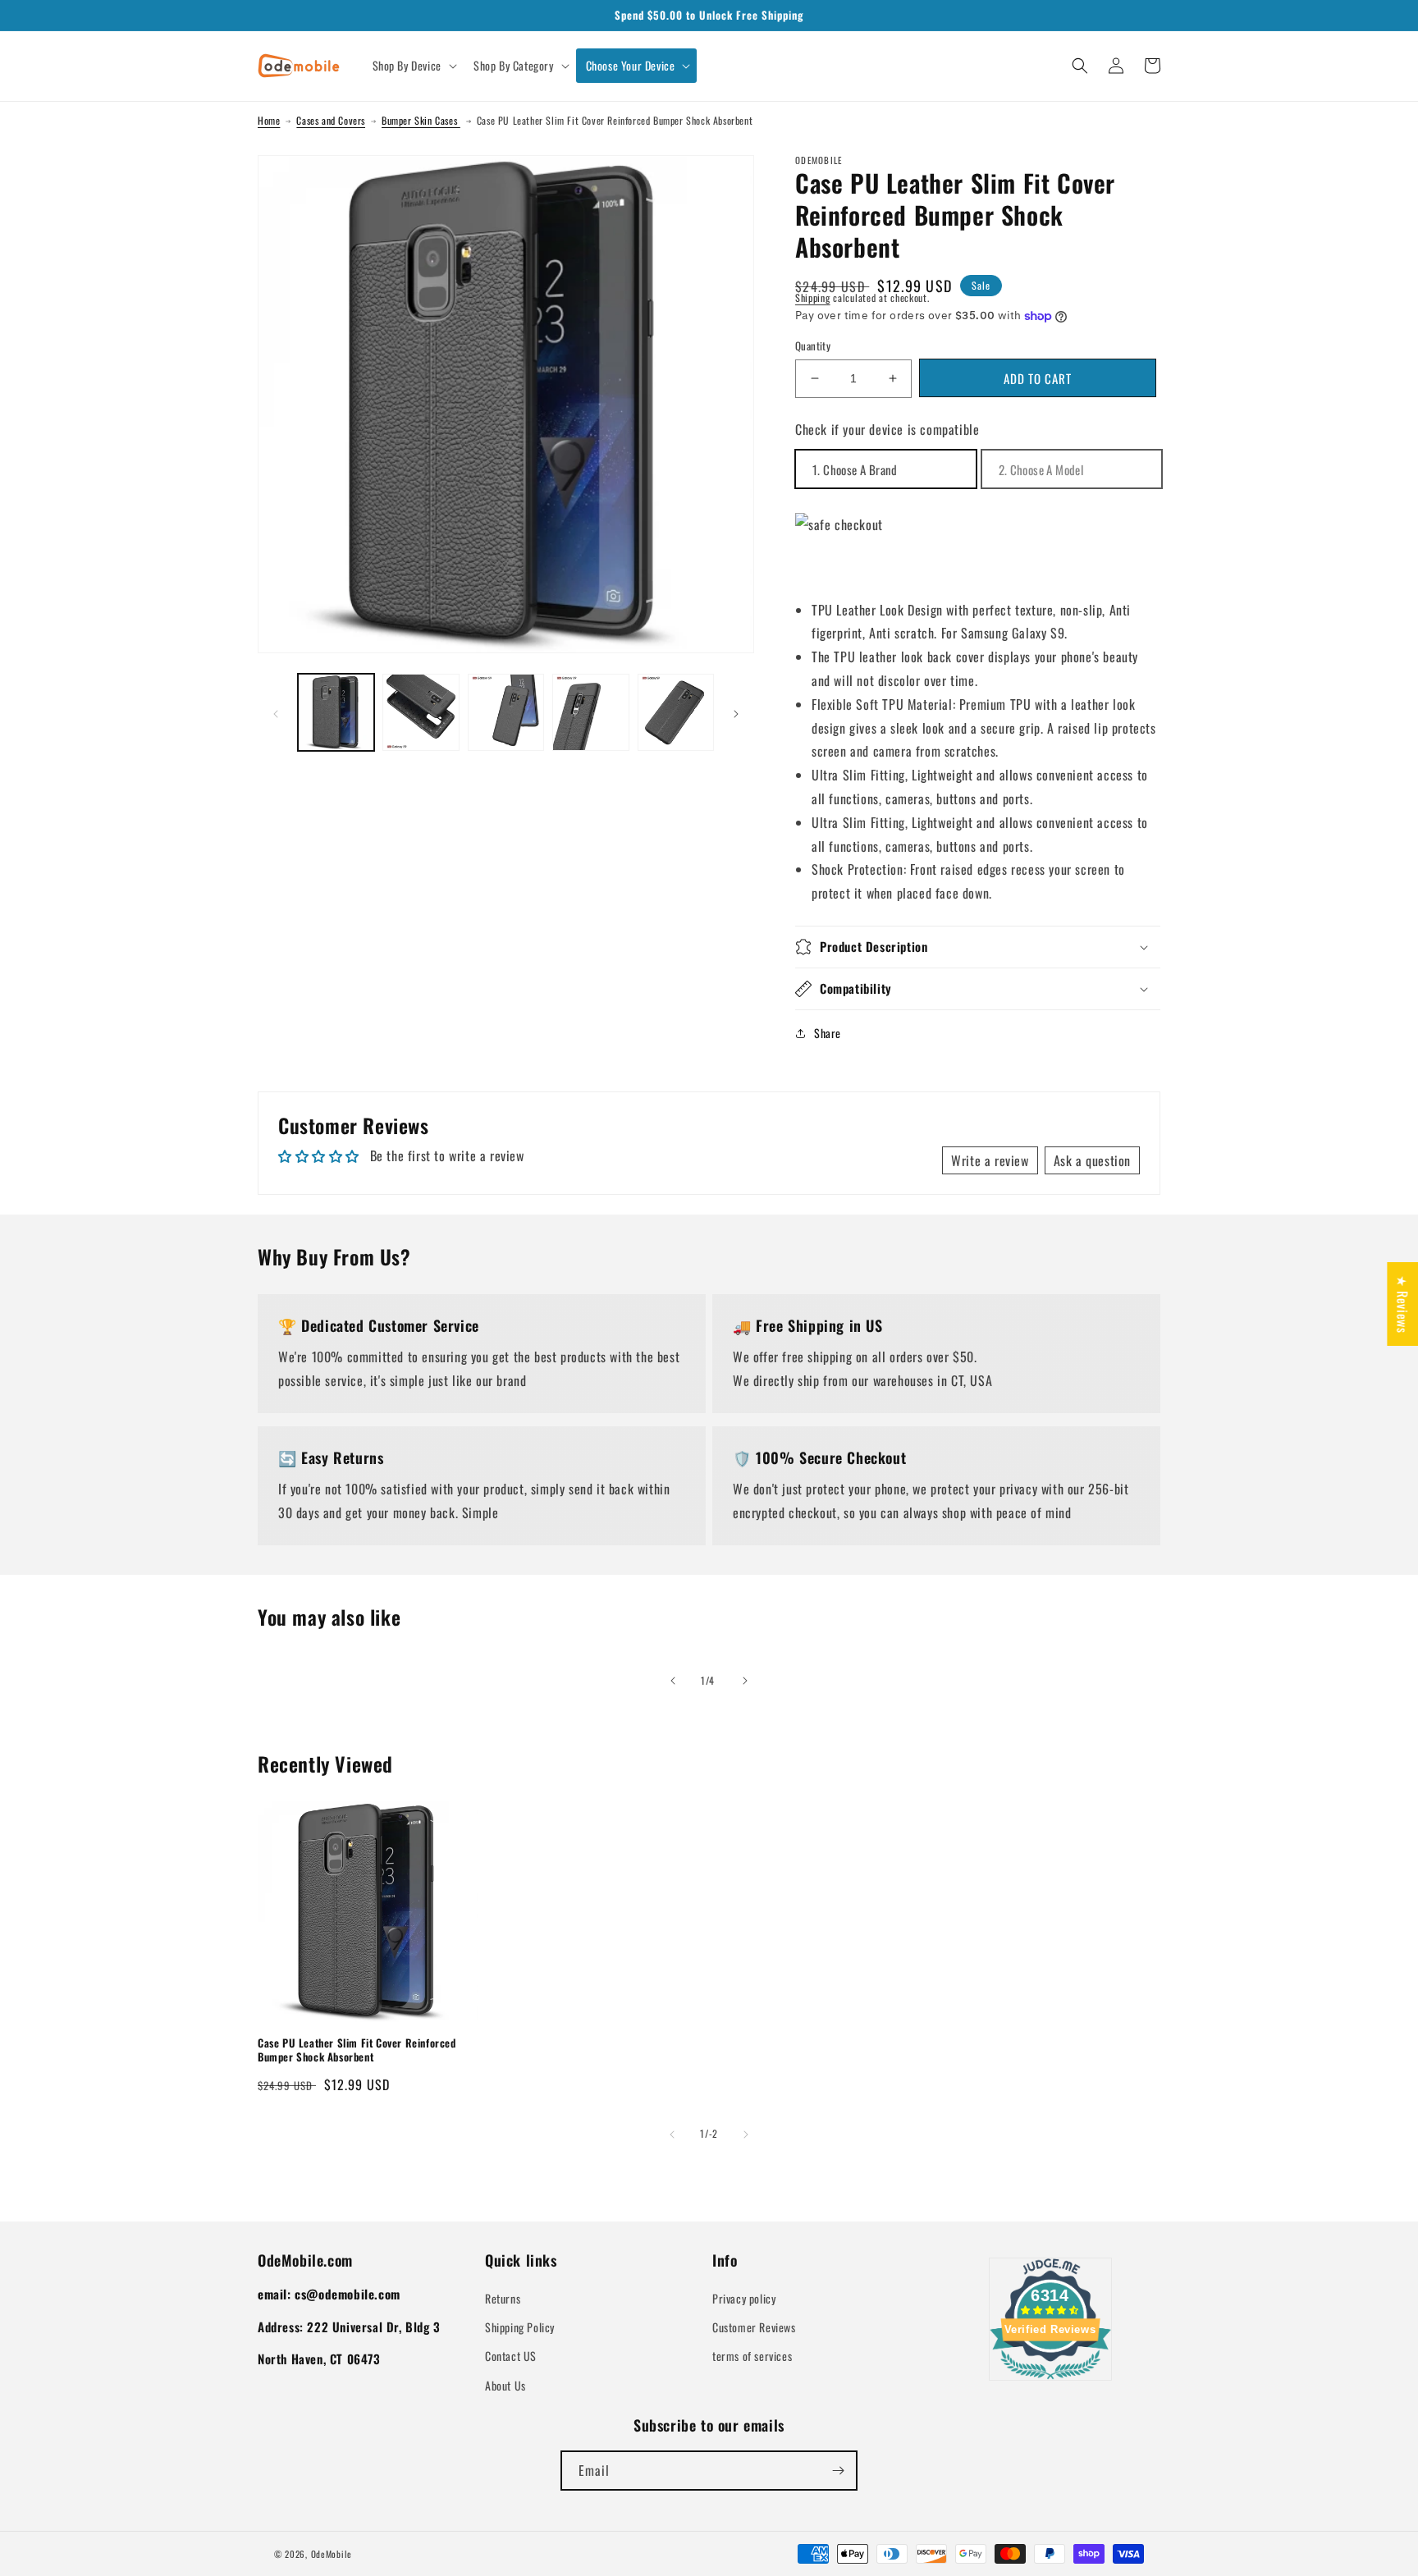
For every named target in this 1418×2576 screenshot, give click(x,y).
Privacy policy (744, 2298)
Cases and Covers (331, 120)
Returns (503, 2298)
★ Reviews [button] (1402, 1303)
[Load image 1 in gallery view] (336, 712)
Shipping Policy (520, 2327)
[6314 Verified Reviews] (1050, 2382)
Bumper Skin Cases (421, 120)
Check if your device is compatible (887, 429)
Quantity (813, 346)
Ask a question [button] (1092, 1160)
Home (269, 120)
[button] (413, 66)
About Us (505, 2385)
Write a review (990, 1160)
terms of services (752, 2356)
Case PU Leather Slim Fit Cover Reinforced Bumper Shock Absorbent (357, 2050)
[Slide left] (276, 712)
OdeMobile (332, 2554)
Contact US (511, 2356)
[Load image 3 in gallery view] (506, 712)
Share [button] (828, 1033)
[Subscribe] (838, 2471)
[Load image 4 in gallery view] (590, 712)
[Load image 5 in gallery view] (676, 712)
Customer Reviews (754, 2327)
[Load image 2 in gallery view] (421, 712)
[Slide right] (736, 712)
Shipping (813, 297)
